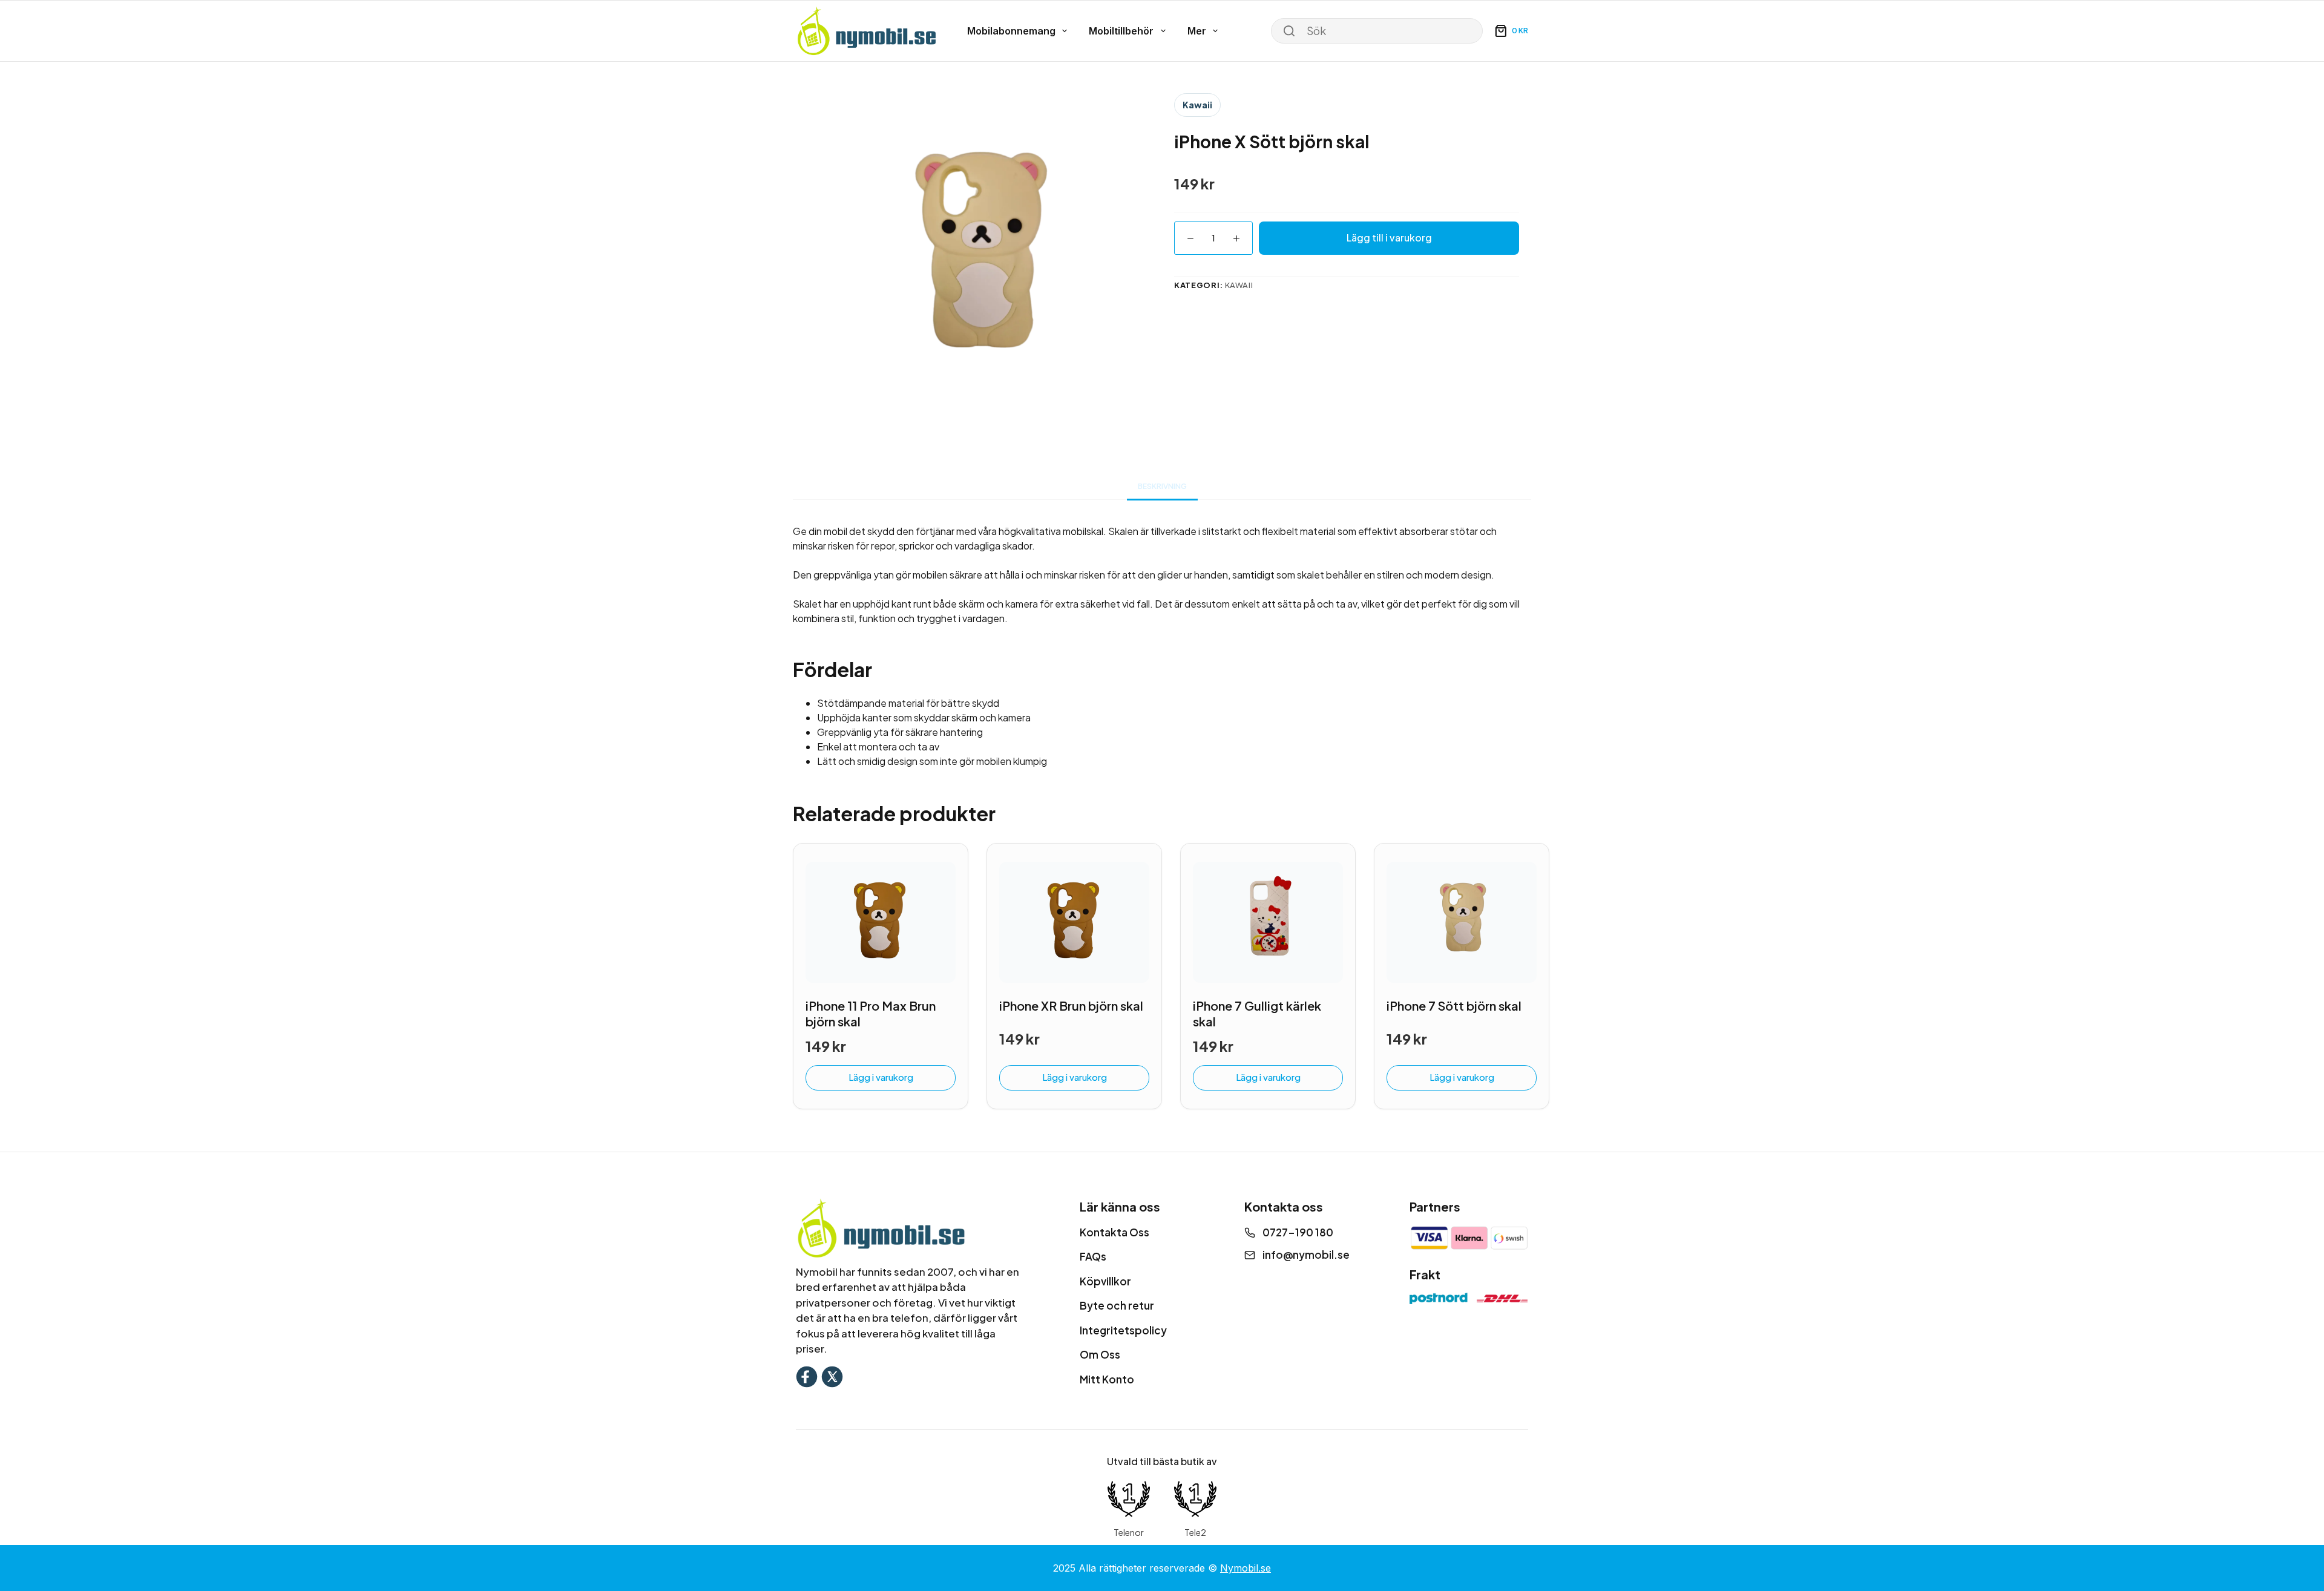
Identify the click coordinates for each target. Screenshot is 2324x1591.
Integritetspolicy (1123, 1330)
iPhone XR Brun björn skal (1071, 1005)
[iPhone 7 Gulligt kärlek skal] (1268, 922)
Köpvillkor (1105, 1281)
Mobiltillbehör (1121, 31)
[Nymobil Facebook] (807, 1375)
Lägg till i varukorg (1389, 238)
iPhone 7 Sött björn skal (1454, 1005)
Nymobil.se (1246, 1568)
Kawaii (1197, 105)
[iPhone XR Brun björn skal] (1074, 922)
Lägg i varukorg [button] (881, 1077)
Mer (1197, 31)
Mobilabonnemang (1011, 31)
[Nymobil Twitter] (832, 1375)
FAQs (1093, 1256)
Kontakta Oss (1114, 1232)
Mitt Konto (1107, 1379)
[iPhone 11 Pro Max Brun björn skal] (881, 922)
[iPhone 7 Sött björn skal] (1462, 922)
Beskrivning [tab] (1162, 486)
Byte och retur (1117, 1305)
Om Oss (1100, 1354)
